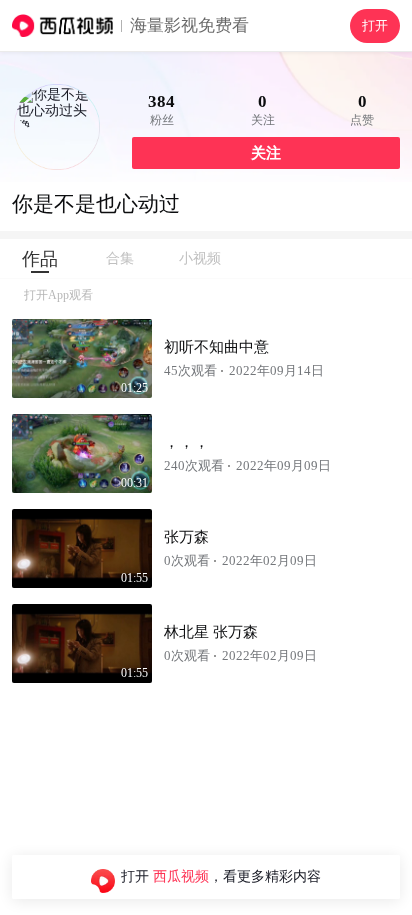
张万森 (186, 537)
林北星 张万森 (211, 632)
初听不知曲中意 (216, 347)
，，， (186, 442)
